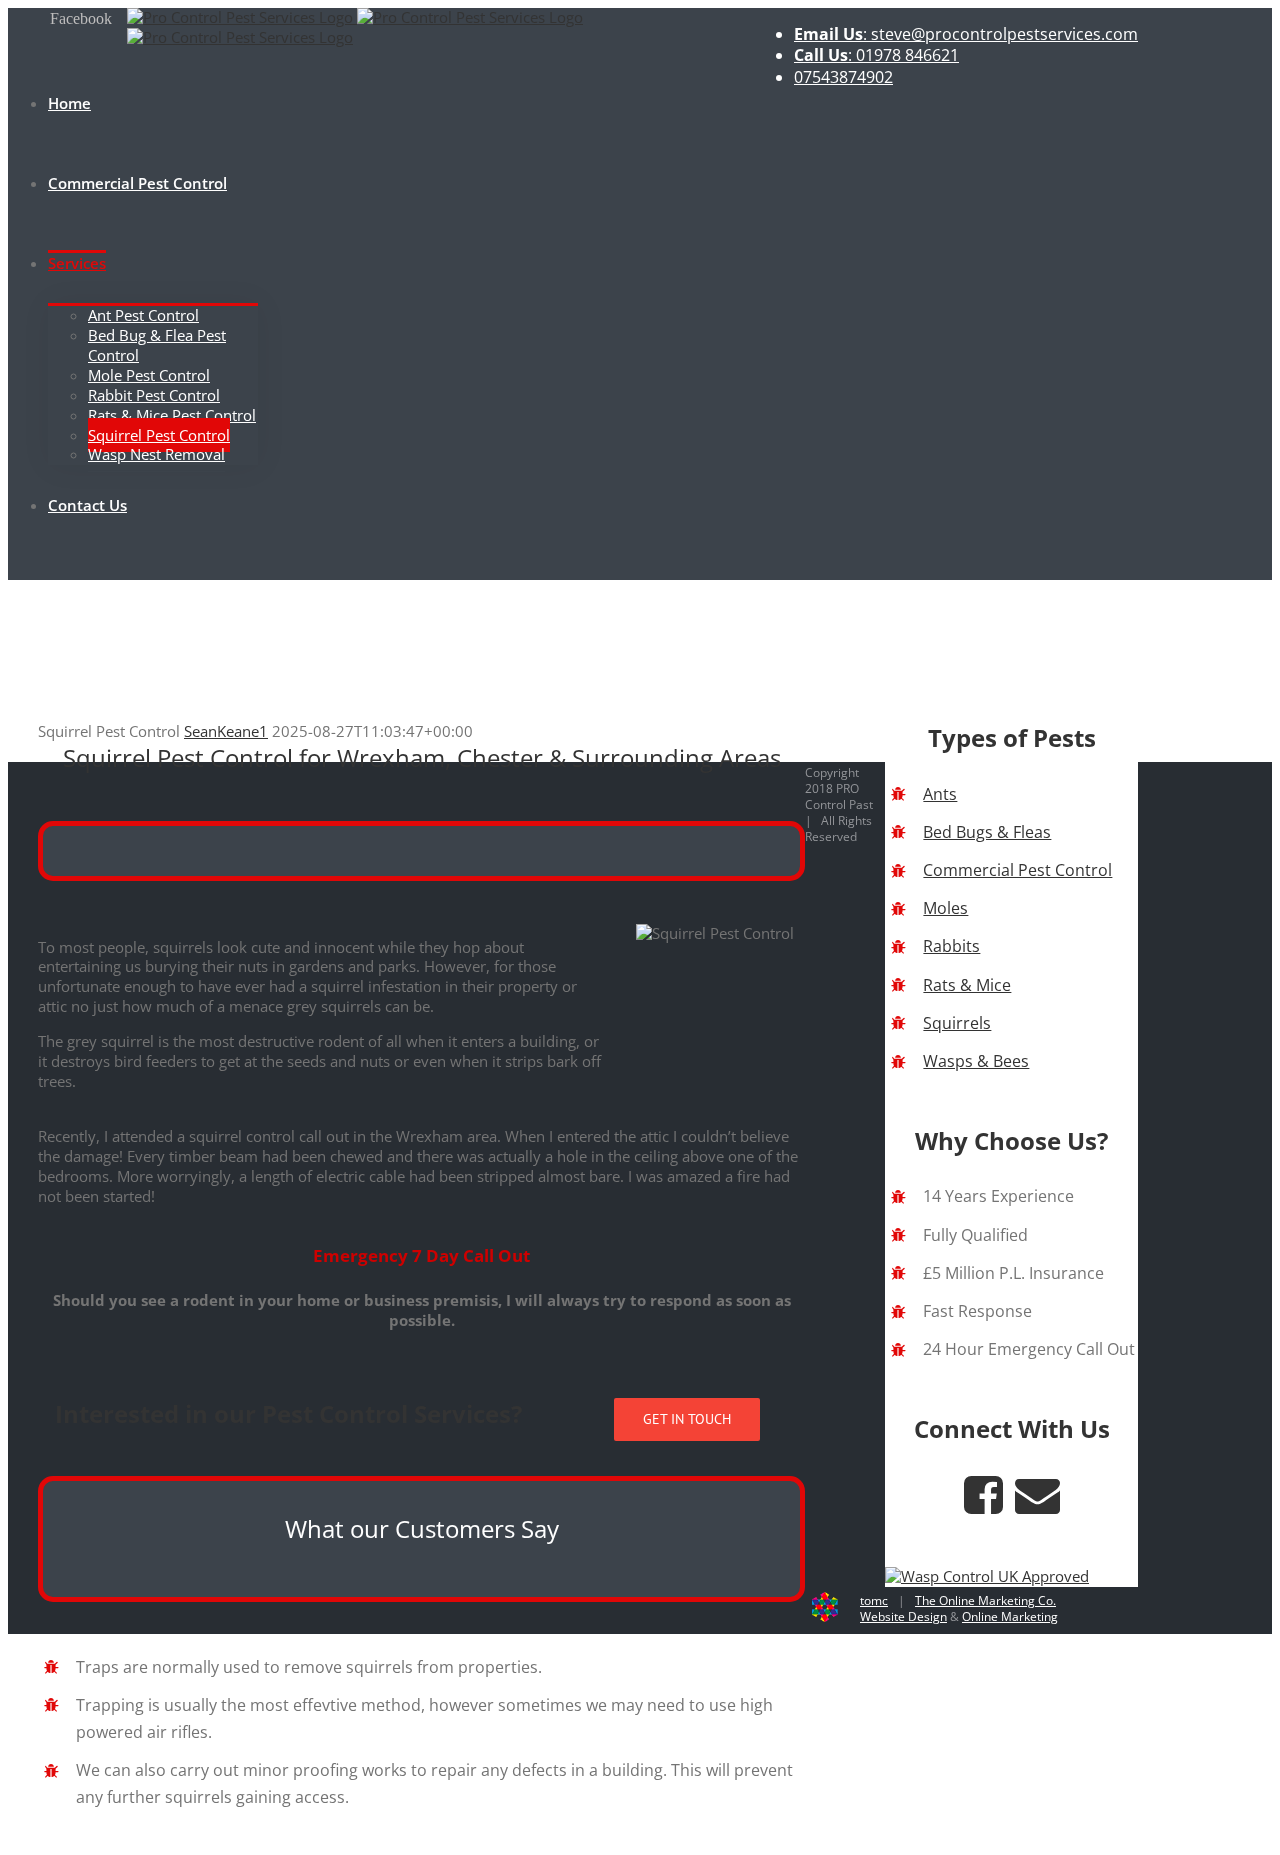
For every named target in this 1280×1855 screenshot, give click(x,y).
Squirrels (957, 1023)
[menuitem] (966, 34)
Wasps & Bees (976, 1061)
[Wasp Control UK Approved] (987, 1576)
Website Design (903, 1616)
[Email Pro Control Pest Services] (1037, 1505)
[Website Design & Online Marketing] (825, 1617)
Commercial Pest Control (1017, 870)
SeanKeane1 (226, 731)
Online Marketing (1010, 1616)
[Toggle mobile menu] (14, 570)
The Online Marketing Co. (985, 1600)
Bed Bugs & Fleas (987, 832)
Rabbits (951, 946)
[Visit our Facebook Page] (983, 1505)
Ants (940, 794)
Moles (945, 908)
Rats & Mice (967, 985)
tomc (874, 1600)
